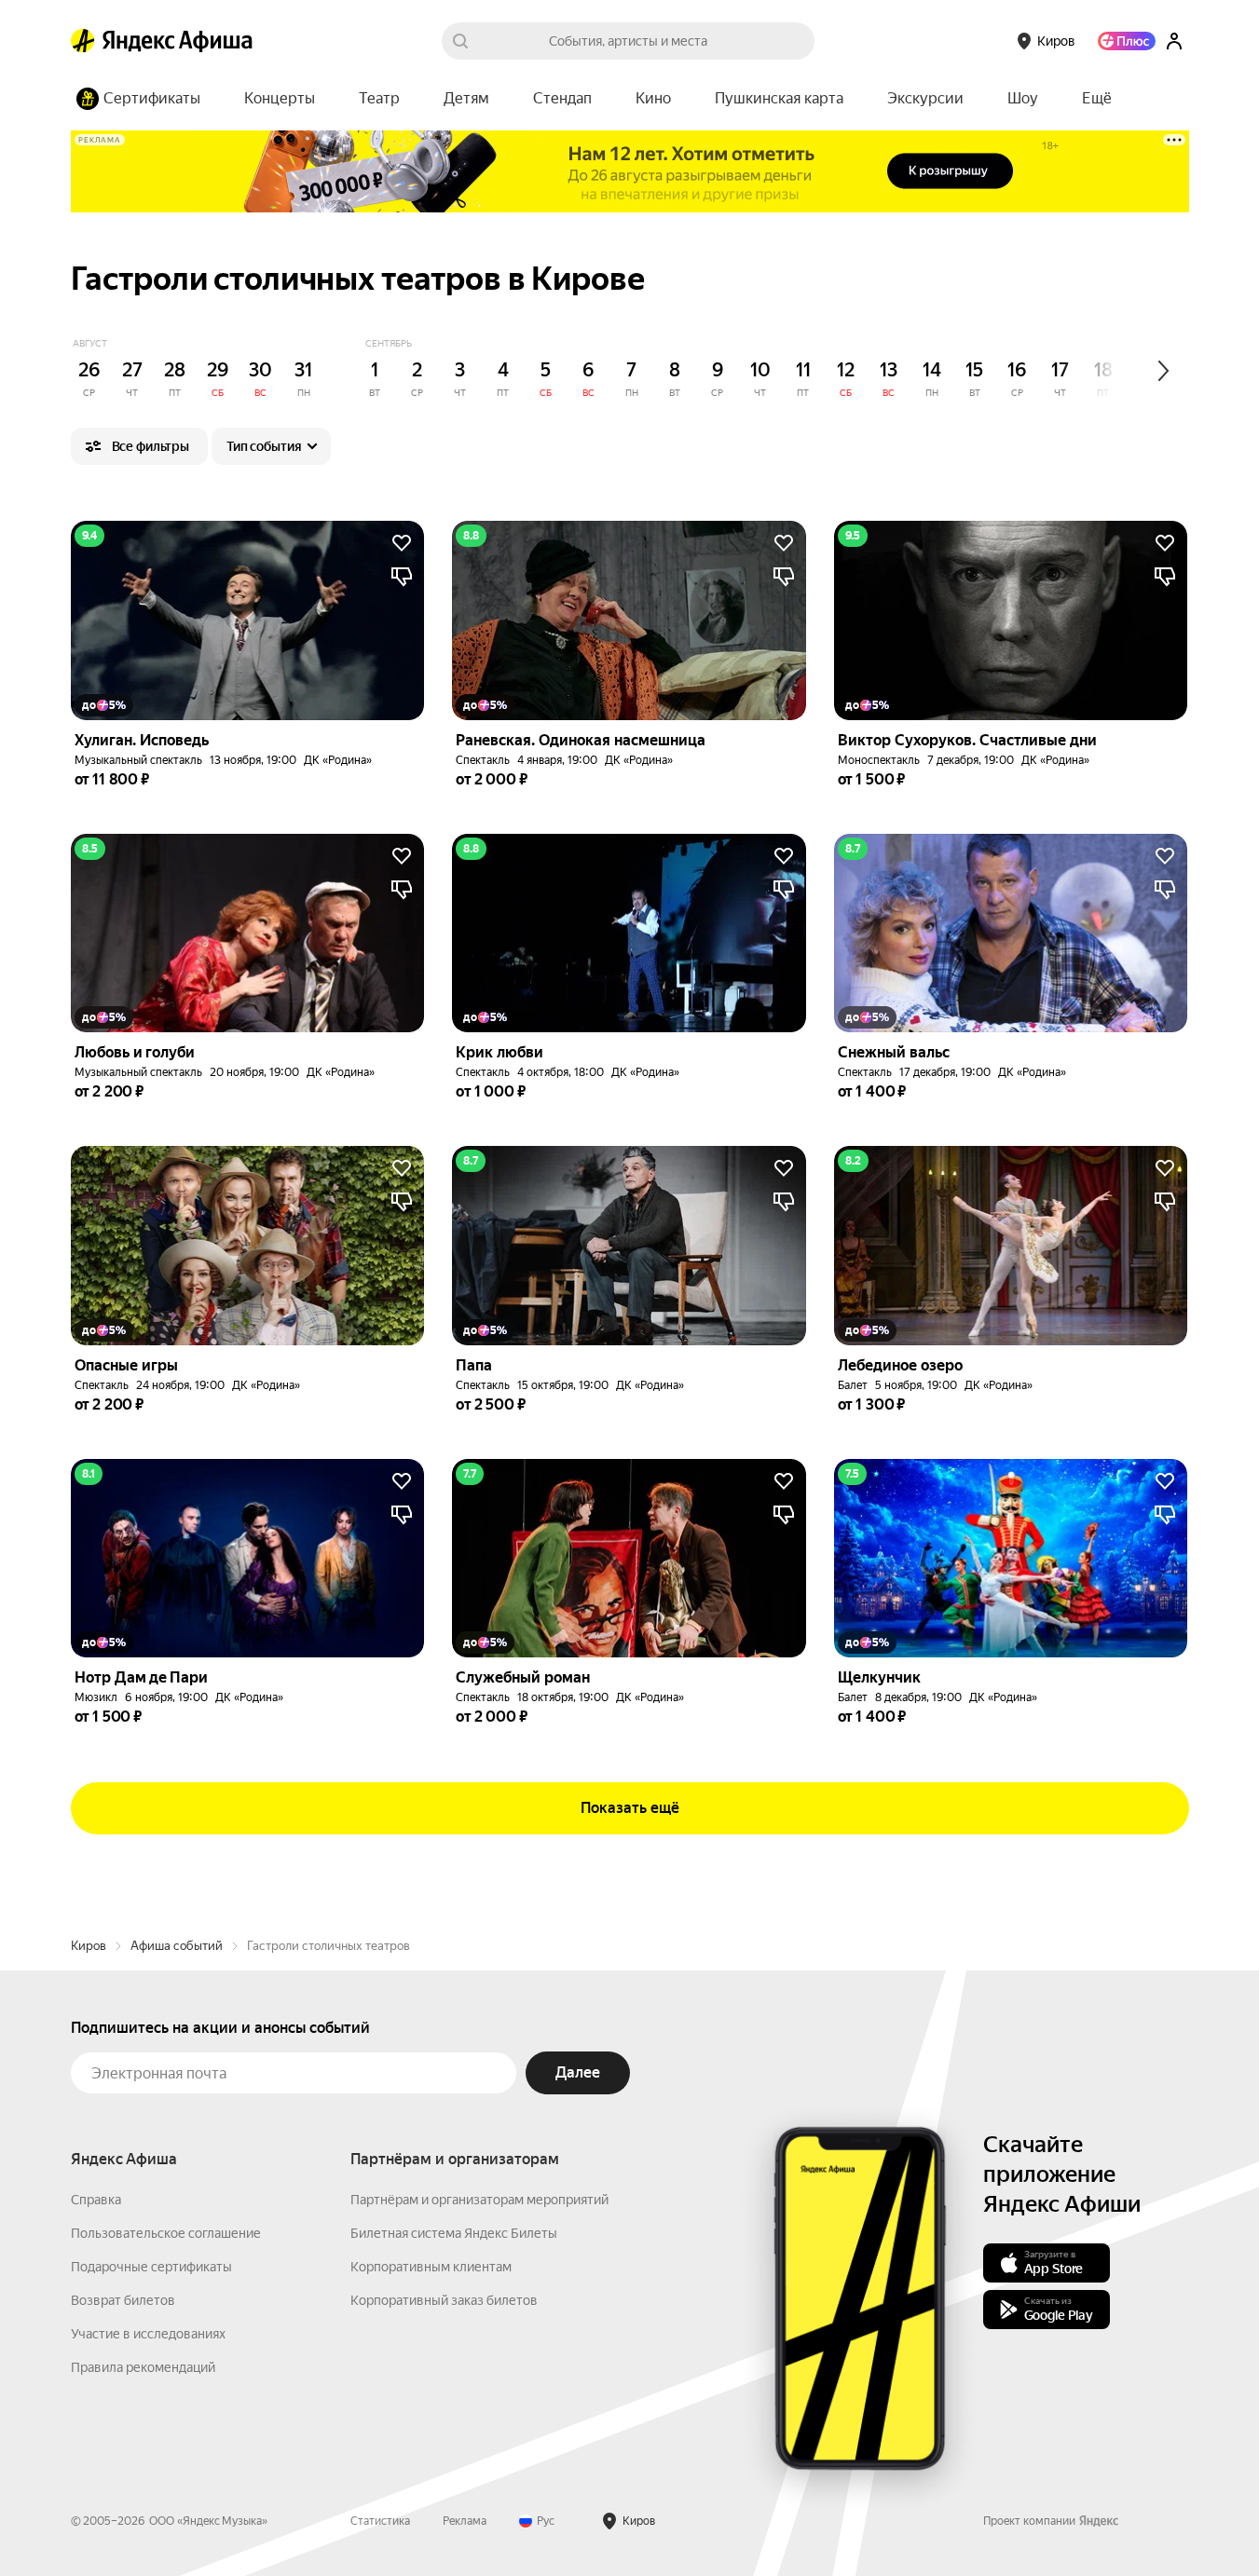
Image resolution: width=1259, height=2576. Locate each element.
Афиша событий (177, 1946)
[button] (1097, 99)
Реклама (465, 2521)
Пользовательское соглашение (166, 2233)
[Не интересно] (402, 577)
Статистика (380, 2521)
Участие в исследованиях (148, 2334)
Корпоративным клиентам (431, 2267)
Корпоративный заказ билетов (444, 2300)
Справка (96, 2200)
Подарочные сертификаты (151, 2267)
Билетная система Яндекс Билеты (454, 2233)
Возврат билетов (123, 2300)
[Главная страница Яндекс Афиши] (83, 41)
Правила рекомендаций (143, 2367)
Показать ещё (630, 1808)
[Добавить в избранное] (402, 543)
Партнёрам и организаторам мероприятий (479, 2200)
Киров (89, 1946)
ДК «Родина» (338, 760)
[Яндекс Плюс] (1127, 41)
